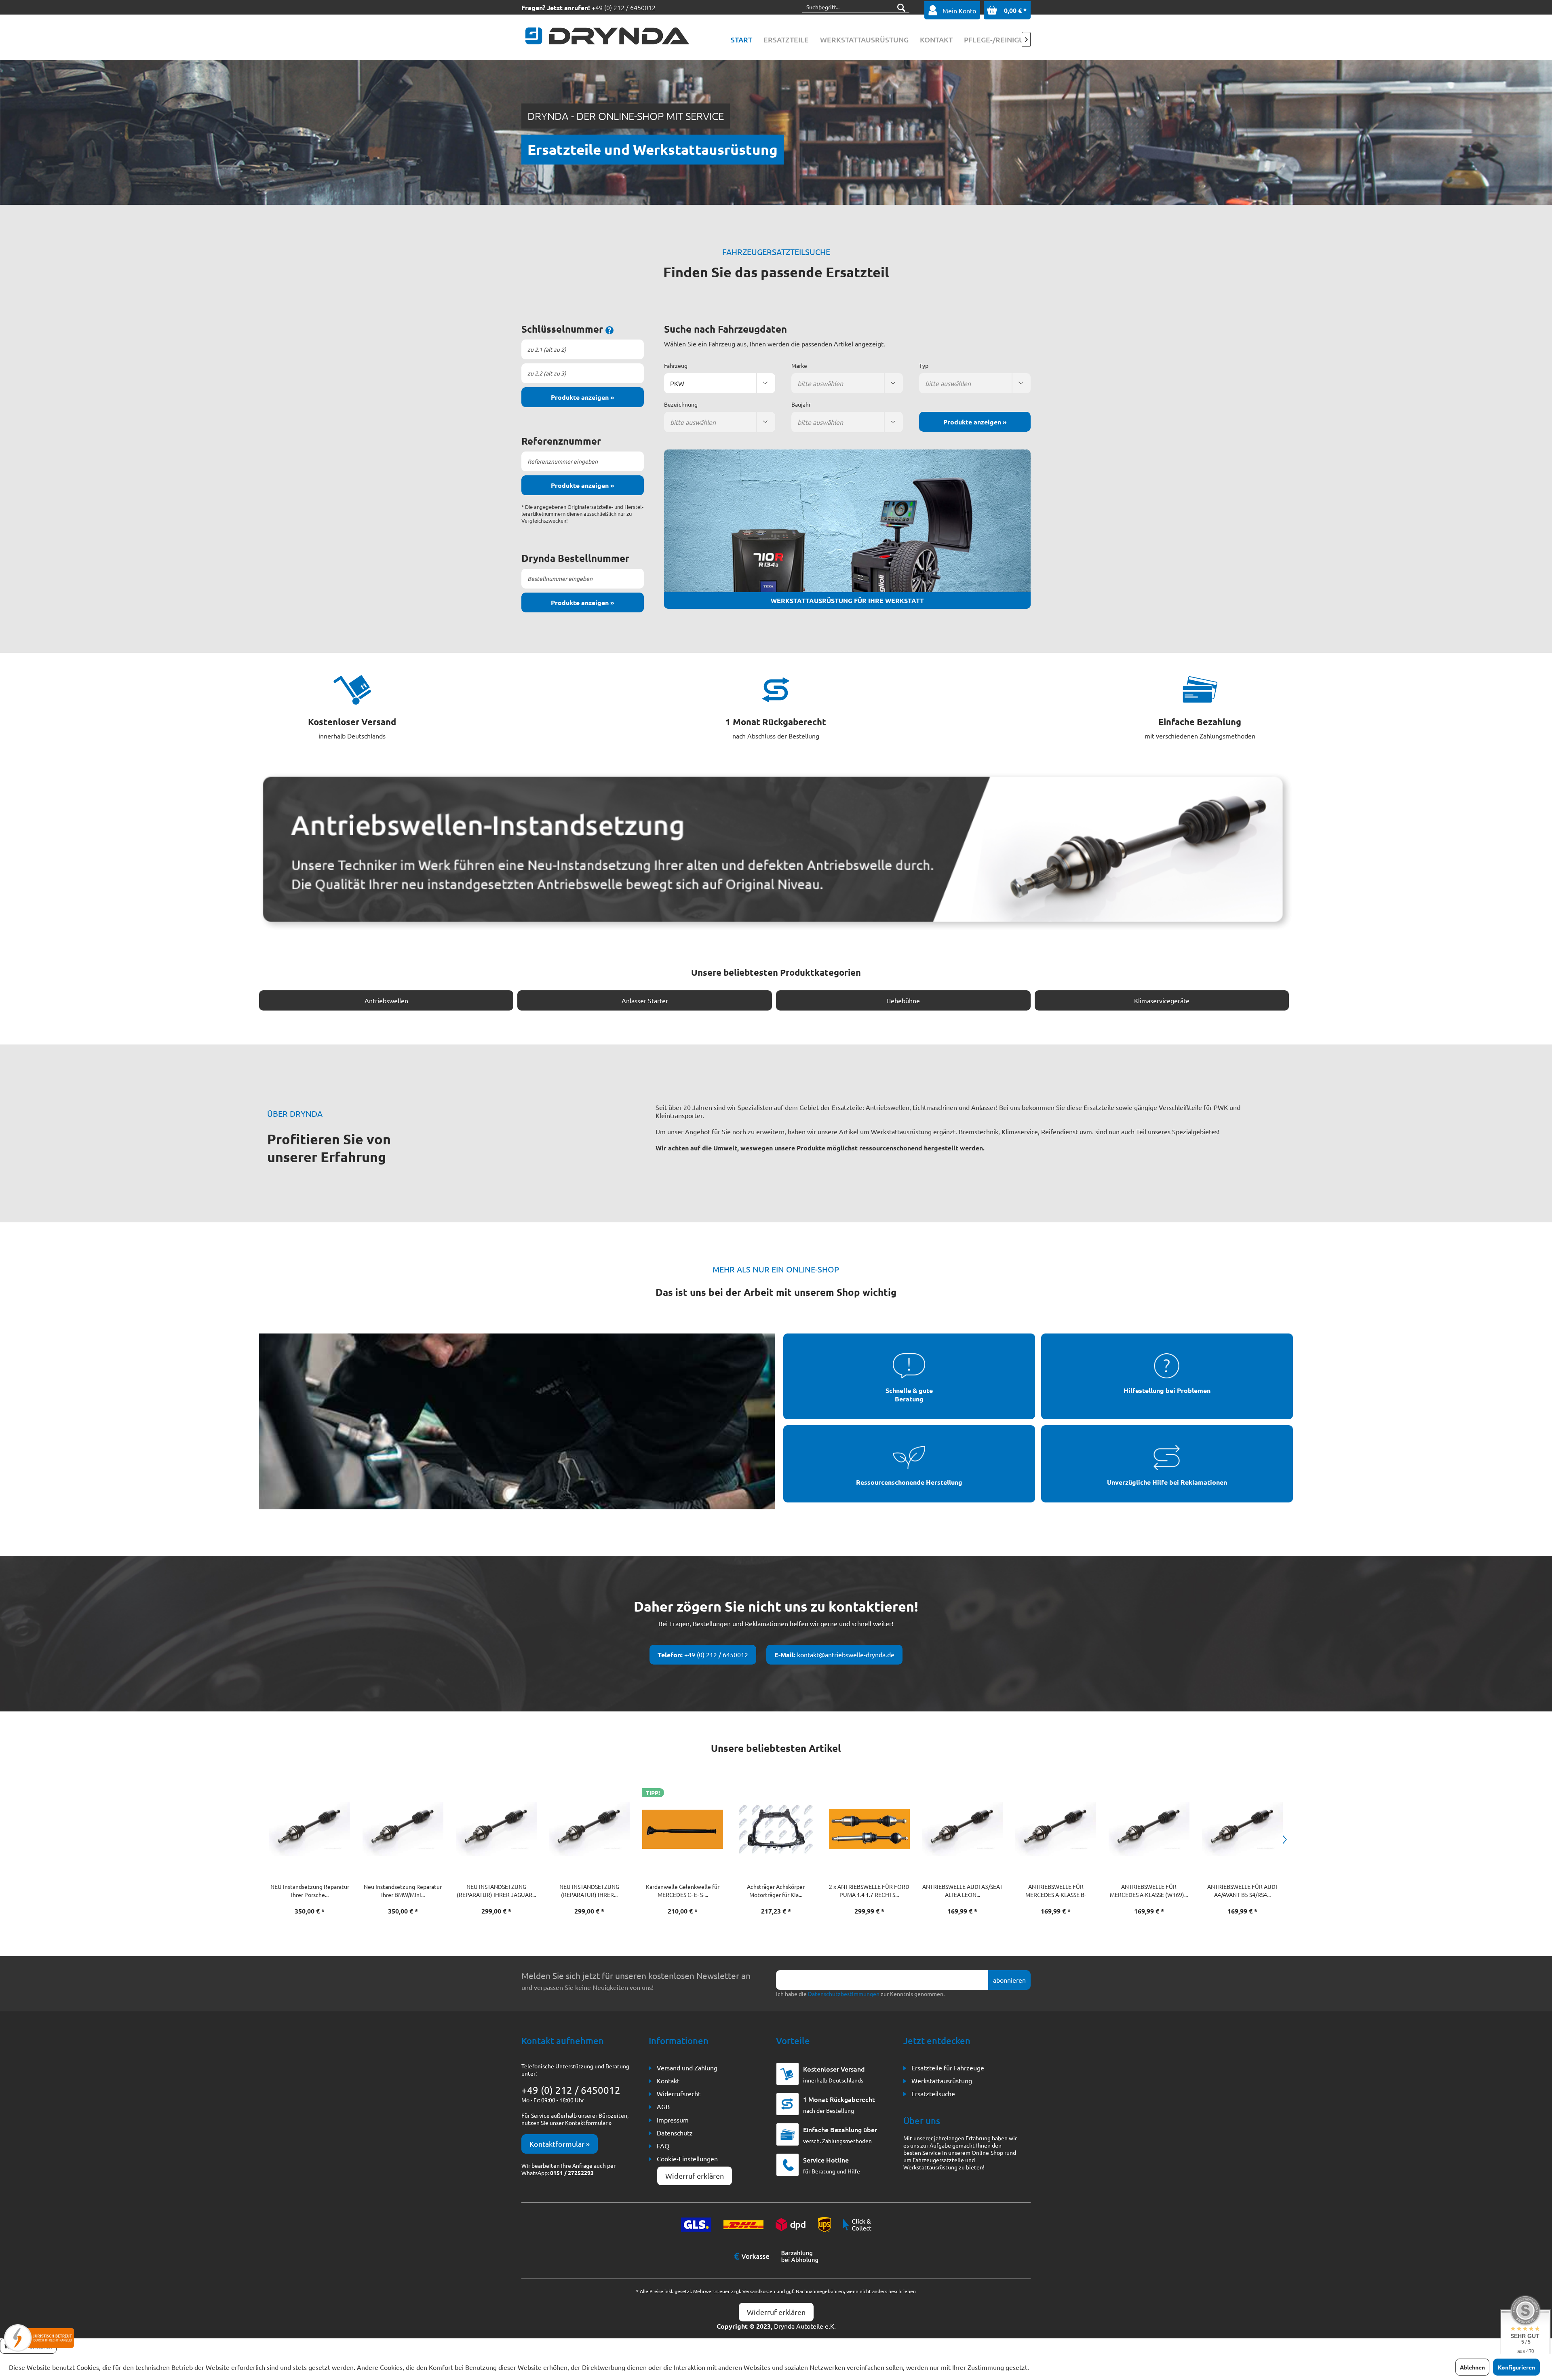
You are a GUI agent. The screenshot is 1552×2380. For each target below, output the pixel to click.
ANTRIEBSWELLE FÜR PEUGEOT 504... (1242, 1890)
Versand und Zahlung (687, 2068)
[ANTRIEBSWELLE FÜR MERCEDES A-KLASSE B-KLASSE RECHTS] (963, 1829)
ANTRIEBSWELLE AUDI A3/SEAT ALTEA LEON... (869, 1890)
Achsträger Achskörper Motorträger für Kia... (682, 1890)
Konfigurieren (1516, 2367)
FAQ (663, 2146)
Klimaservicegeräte (1162, 1000)
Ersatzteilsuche (933, 2093)
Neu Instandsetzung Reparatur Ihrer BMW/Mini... (309, 1890)
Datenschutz (675, 2133)
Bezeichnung (681, 404)
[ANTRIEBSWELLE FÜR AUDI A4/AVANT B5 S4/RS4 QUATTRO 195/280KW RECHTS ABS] (1149, 1829)
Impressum (673, 2120)
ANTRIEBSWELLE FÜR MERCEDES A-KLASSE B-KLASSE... (962, 1891)
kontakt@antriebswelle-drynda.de (834, 1655)
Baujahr (801, 404)
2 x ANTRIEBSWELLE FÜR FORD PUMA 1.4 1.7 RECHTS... (776, 1890)
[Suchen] (901, 7)
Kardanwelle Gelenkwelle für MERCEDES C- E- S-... (589, 1890)
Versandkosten (759, 2291)
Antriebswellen (386, 1000)
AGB (663, 2106)
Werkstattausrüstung (942, 2080)
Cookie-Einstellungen (687, 2158)
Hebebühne (903, 1000)
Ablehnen (1472, 2367)
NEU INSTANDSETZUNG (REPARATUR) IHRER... (496, 1890)
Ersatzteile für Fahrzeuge (948, 2068)
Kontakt (668, 2080)
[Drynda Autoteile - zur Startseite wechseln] (607, 38)
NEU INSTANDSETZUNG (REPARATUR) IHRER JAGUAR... (403, 1890)
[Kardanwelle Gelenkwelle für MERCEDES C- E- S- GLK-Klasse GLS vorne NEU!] (589, 1829)
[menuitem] (741, 40)
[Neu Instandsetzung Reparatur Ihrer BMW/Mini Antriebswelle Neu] (310, 1829)
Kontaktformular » (560, 2144)
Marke (799, 365)
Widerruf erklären (695, 2176)
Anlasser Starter (645, 1000)
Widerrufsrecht (679, 2093)
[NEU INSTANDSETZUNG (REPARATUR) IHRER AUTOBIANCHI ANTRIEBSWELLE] (496, 1829)
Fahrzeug (676, 365)
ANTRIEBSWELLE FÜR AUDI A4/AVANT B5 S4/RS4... (1149, 1890)
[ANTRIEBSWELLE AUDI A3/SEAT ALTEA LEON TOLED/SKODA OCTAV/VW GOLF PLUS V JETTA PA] (869, 1829)
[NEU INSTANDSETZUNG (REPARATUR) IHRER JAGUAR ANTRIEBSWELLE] (403, 1829)
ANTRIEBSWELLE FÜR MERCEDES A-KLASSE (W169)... (1055, 1890)
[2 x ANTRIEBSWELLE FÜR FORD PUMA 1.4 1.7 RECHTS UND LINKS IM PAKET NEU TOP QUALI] (776, 1829)
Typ (924, 365)
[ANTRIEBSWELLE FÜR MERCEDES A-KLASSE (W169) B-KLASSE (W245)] (1056, 1829)
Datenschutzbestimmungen (844, 1994)
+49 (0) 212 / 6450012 (624, 7)
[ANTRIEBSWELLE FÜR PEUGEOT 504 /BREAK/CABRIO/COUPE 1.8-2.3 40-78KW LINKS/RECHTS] (1242, 1829)
